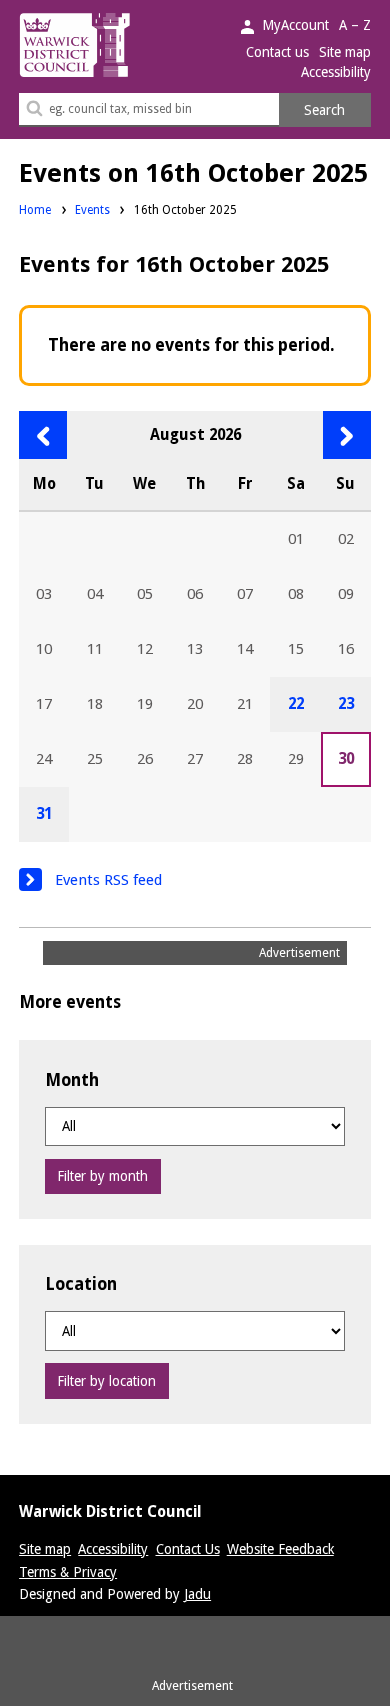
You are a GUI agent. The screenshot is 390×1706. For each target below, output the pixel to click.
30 (346, 759)
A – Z (355, 25)
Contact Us (188, 1549)
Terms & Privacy (68, 1572)
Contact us (277, 52)
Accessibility (336, 72)
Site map (345, 52)
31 (44, 814)
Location (81, 1284)
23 (346, 704)
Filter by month (102, 1176)
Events (92, 210)
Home (35, 210)
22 (296, 704)
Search (324, 110)
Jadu (197, 1594)
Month (72, 1080)
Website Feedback (280, 1549)
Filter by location (106, 1381)
